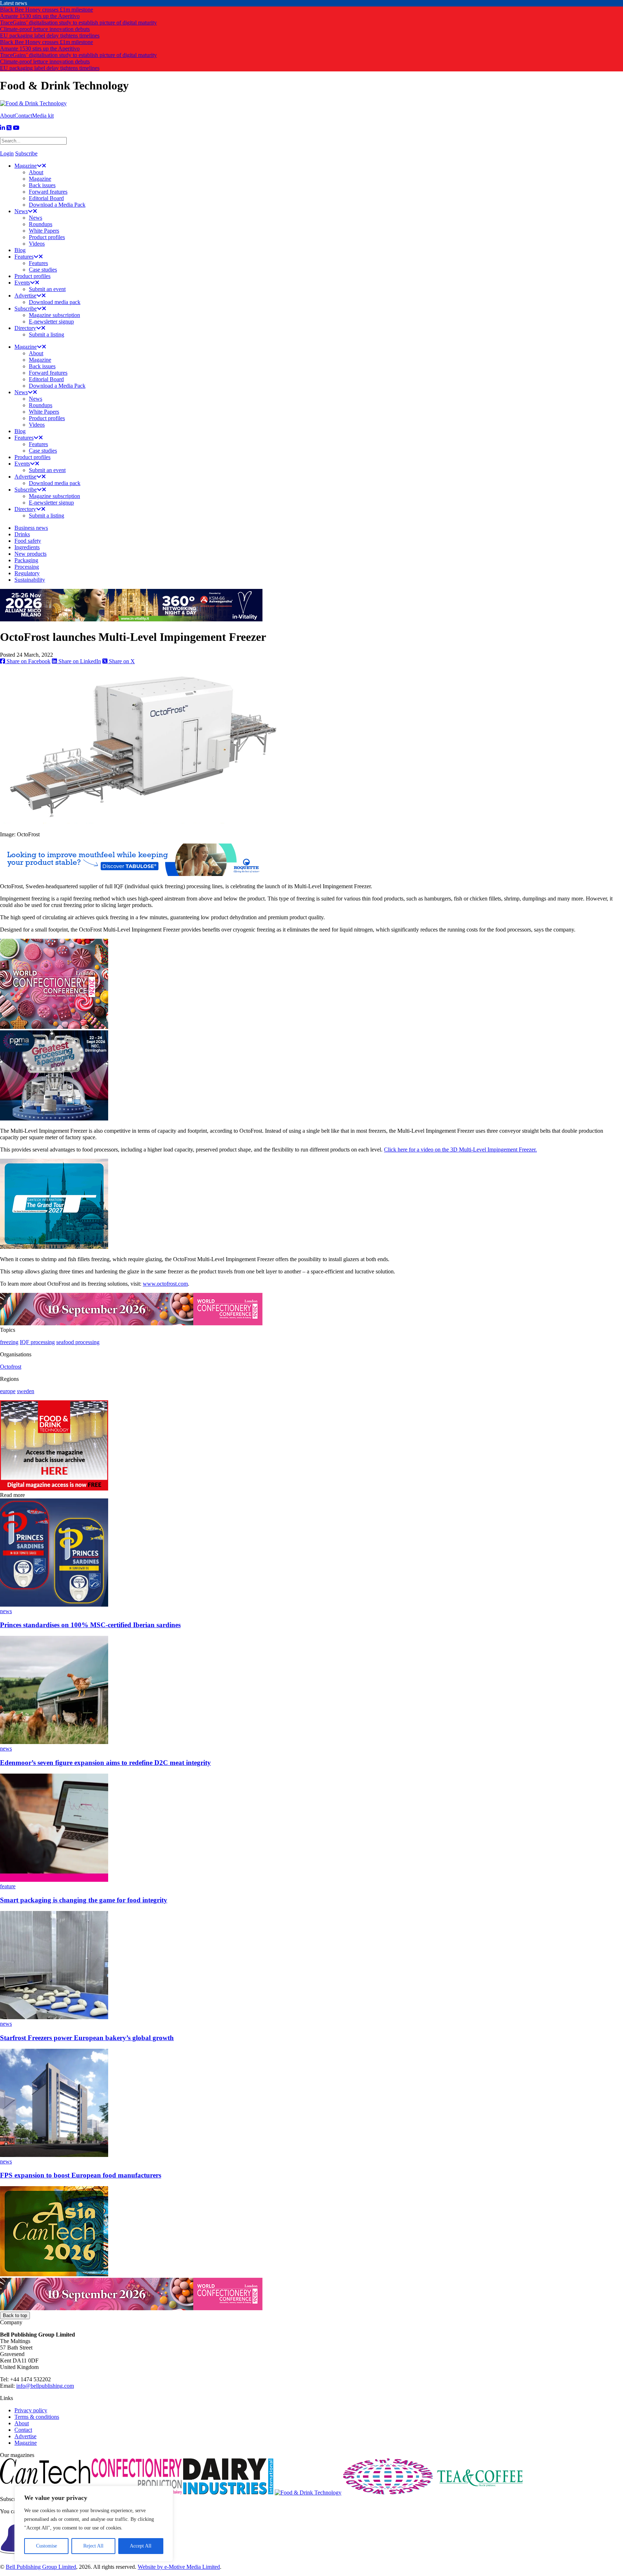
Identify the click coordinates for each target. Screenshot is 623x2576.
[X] (9, 128)
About (7, 116)
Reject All (93, 2546)
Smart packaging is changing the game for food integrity (84, 1900)
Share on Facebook (28, 661)
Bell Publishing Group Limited (41, 2567)
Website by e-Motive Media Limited (179, 2567)
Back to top (15, 2315)
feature (8, 1886)
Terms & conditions (37, 2417)
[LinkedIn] (3, 128)
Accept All (141, 2546)
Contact (23, 116)
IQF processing (37, 1342)
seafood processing (78, 1342)
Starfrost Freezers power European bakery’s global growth (87, 2038)
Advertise (25, 2436)
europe (8, 1391)
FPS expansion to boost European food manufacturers (81, 2175)
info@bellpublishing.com (45, 2386)
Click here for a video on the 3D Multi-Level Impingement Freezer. (460, 1150)
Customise (47, 2546)
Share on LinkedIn (79, 661)
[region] (94, 2524)
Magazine (26, 2443)
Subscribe (26, 153)
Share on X (121, 661)
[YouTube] (16, 128)
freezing (9, 1342)
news (6, 1611)
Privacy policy (31, 2410)
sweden (26, 1391)
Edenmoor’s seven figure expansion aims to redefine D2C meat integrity (105, 1763)
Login (7, 153)
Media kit (43, 116)
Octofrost (11, 1367)
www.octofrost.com (165, 1284)
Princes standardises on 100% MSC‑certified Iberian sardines (90, 1625)
